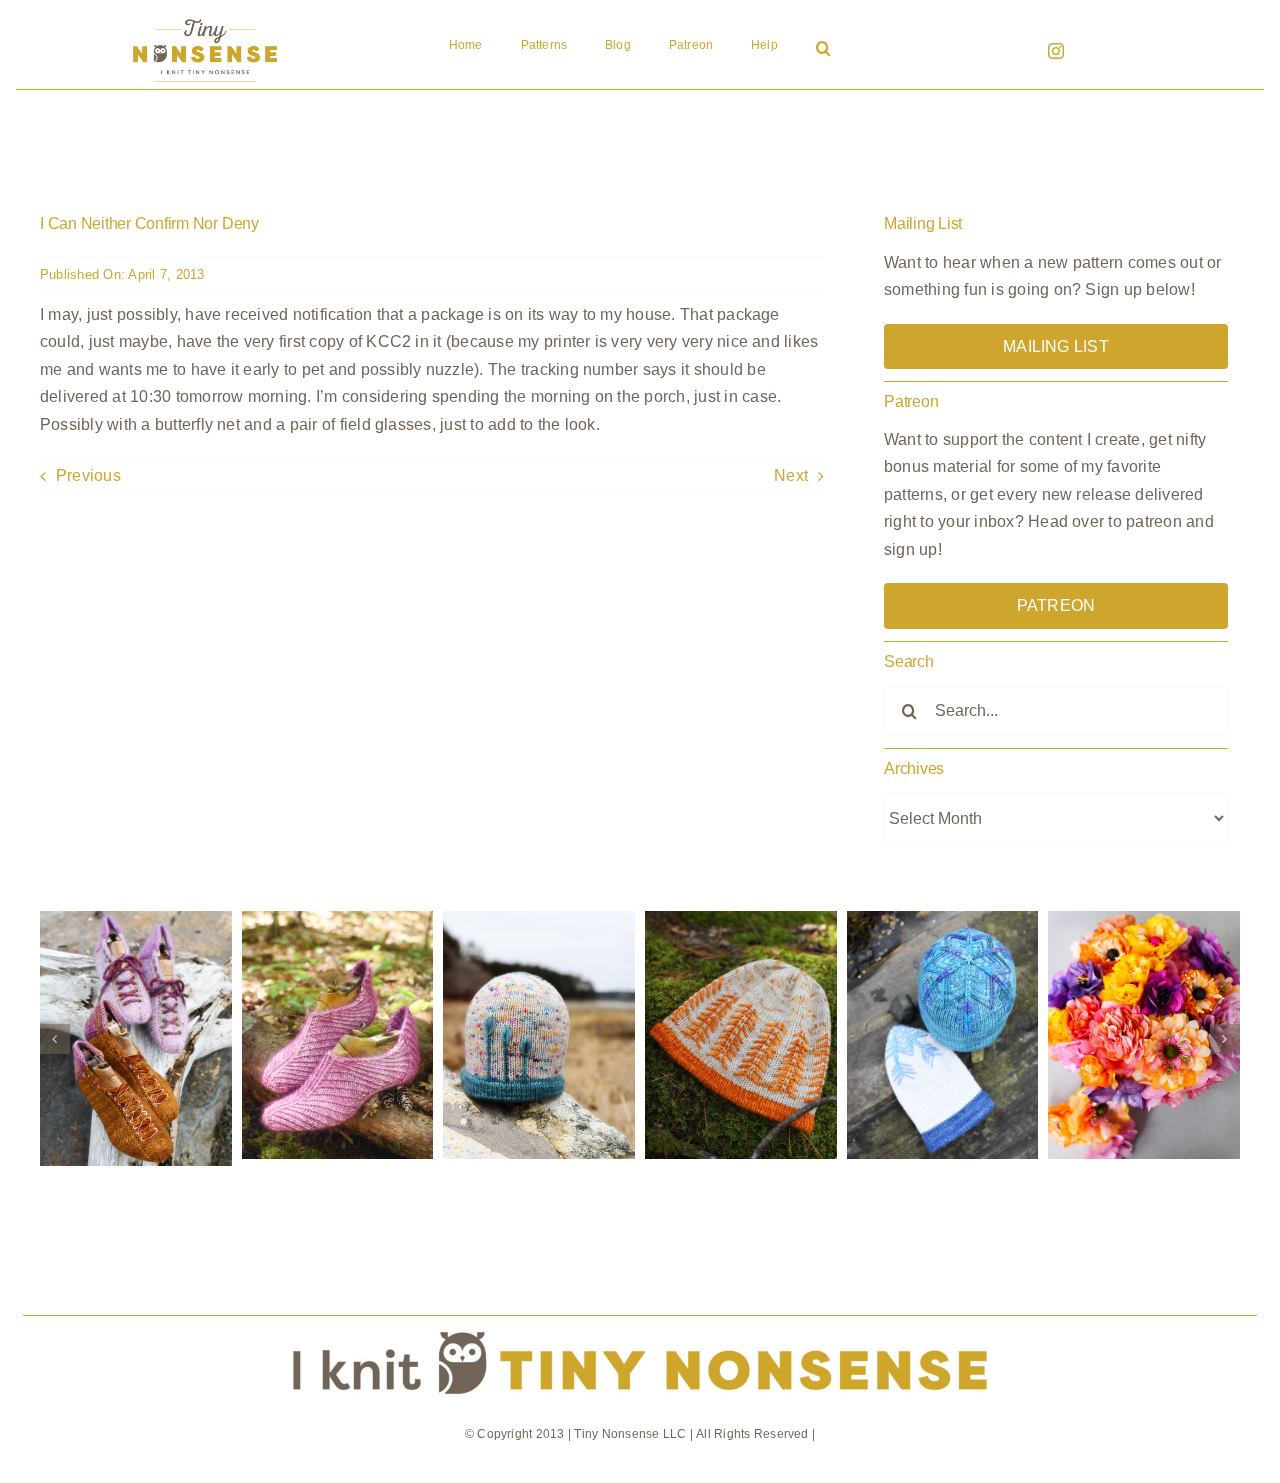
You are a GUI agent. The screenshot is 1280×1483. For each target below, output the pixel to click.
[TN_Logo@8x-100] (205, 19)
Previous (88, 475)
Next (791, 475)
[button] (823, 50)
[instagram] (1056, 51)
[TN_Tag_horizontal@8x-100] (640, 1323)
